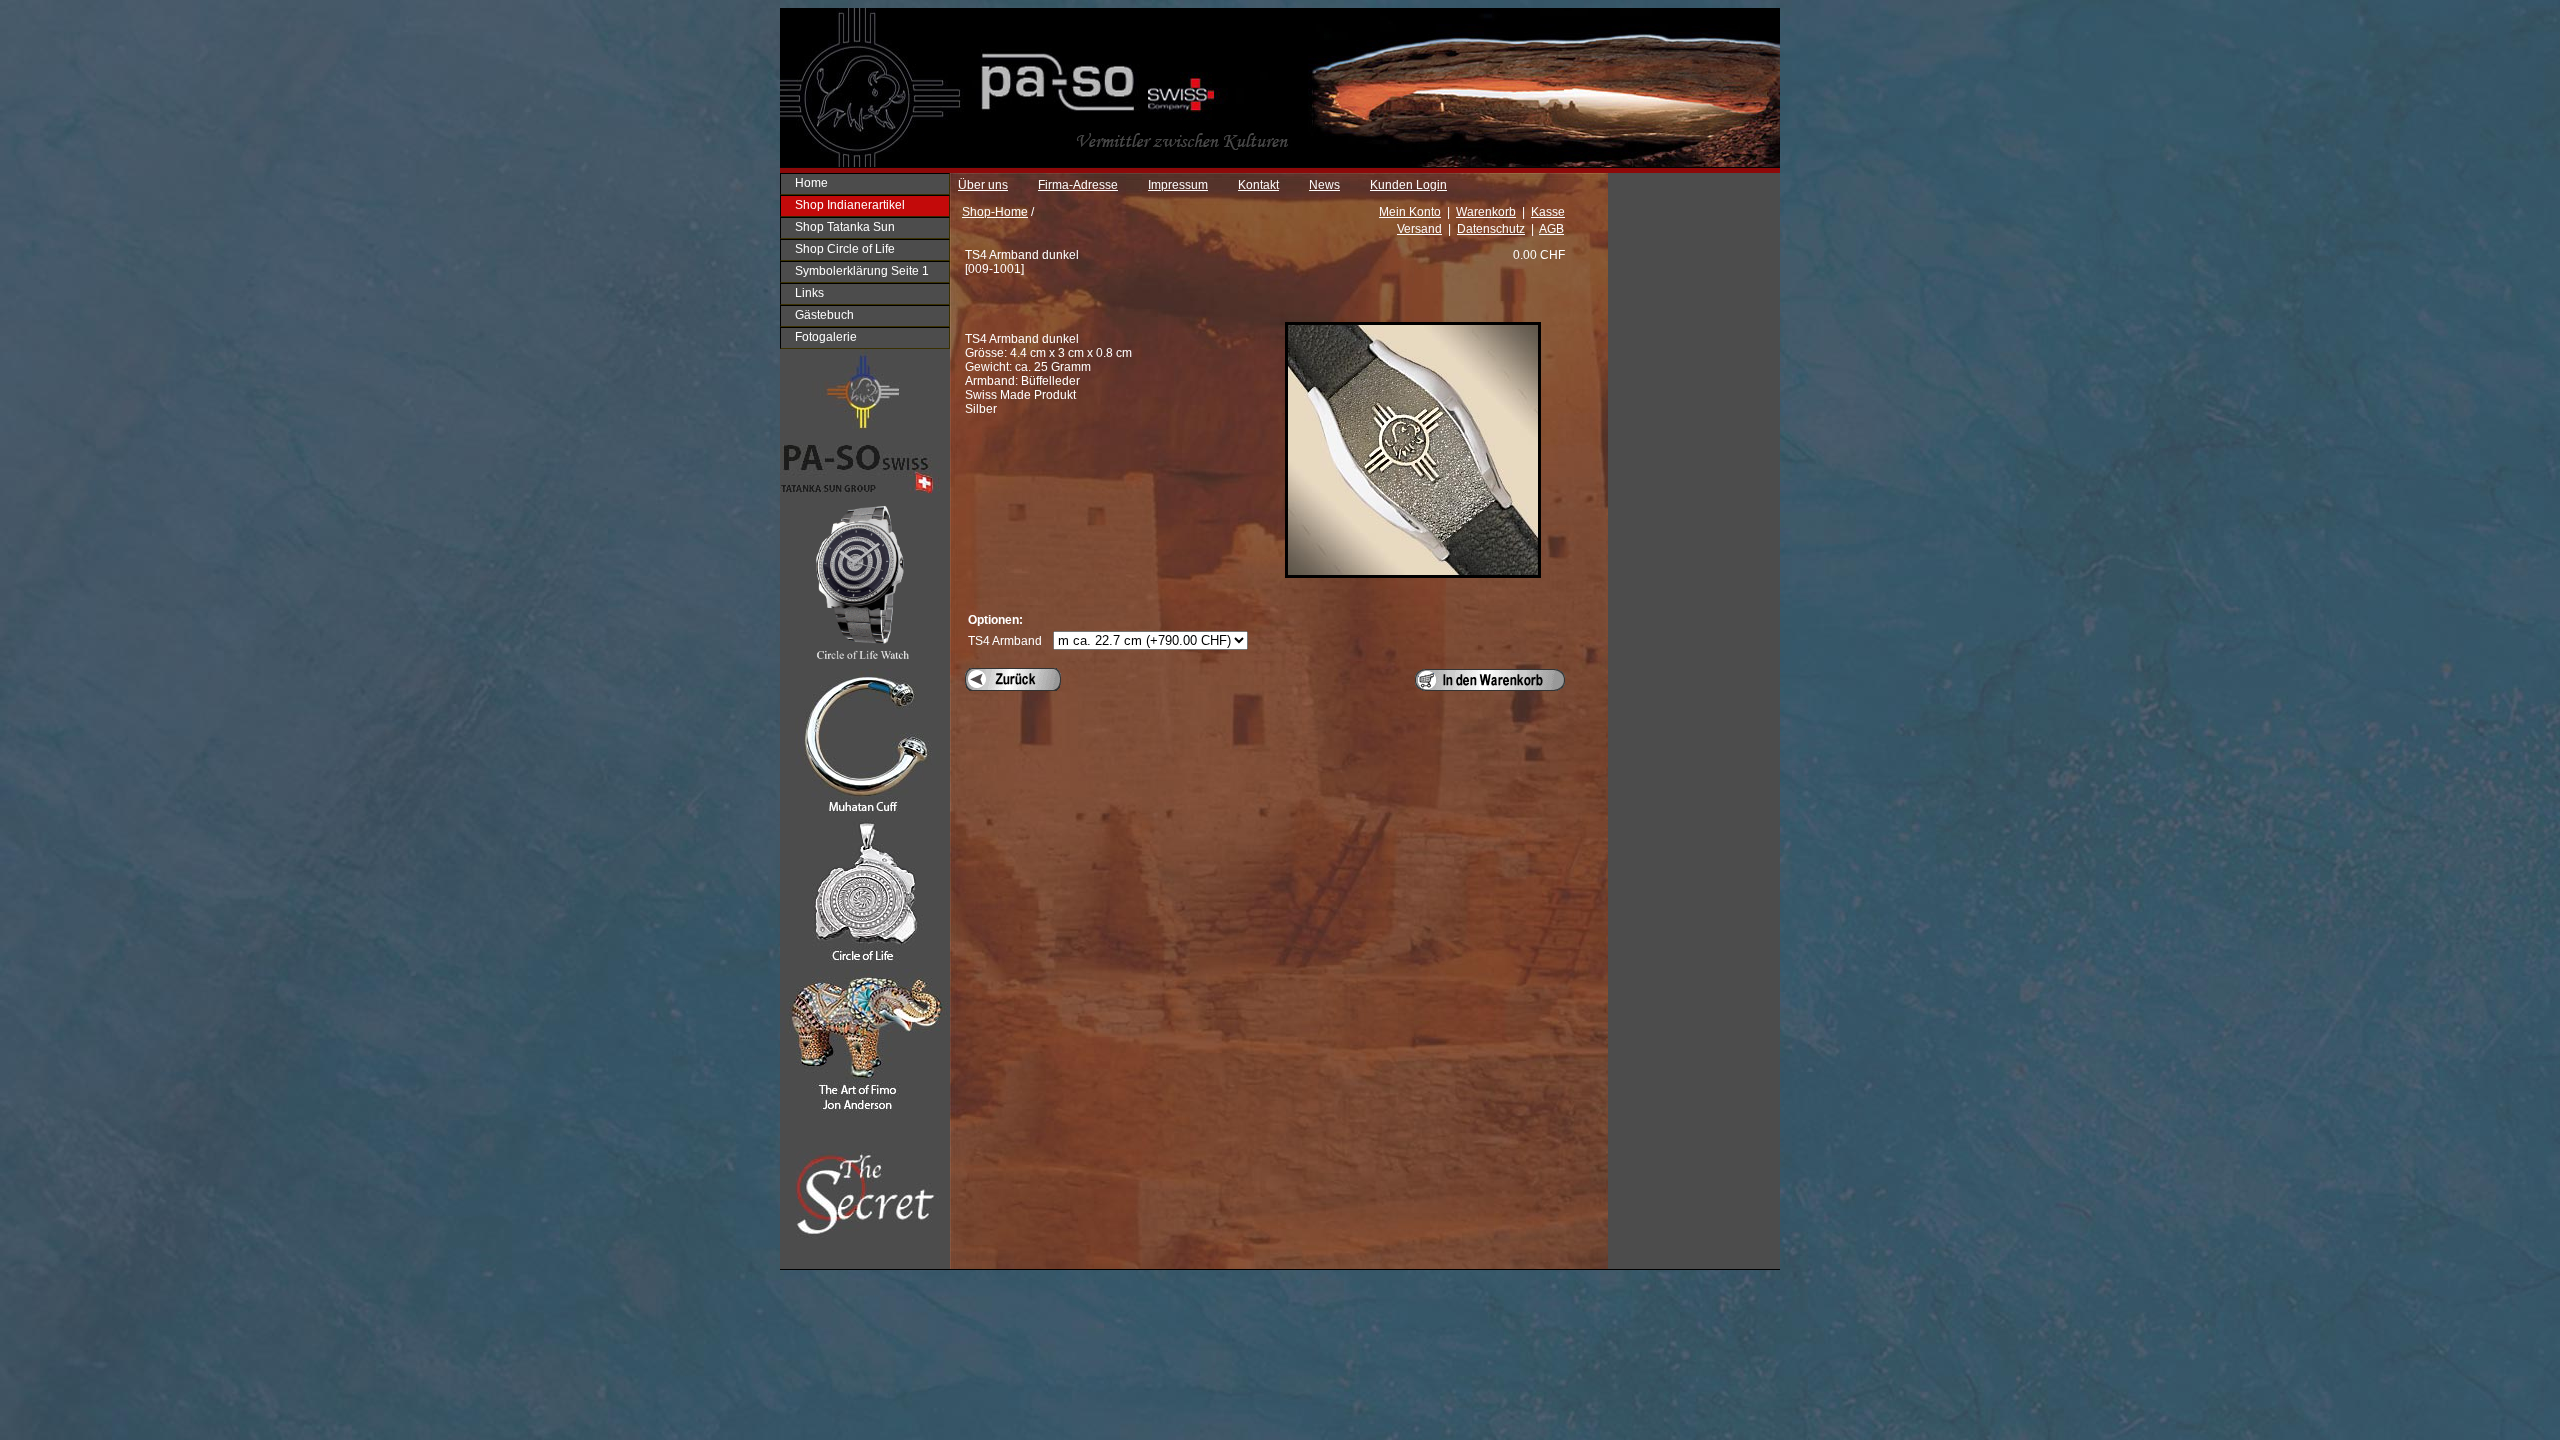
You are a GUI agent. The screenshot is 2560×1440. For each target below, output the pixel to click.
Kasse (1548, 212)
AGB (1551, 229)
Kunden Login (1408, 185)
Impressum (1178, 185)
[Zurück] (1013, 679)
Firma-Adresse (1078, 185)
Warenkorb (1486, 212)
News (1324, 185)
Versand (1419, 229)
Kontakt (1258, 185)
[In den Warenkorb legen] (1490, 680)
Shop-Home (995, 212)
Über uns (983, 185)
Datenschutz (1491, 229)
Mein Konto (1410, 212)
